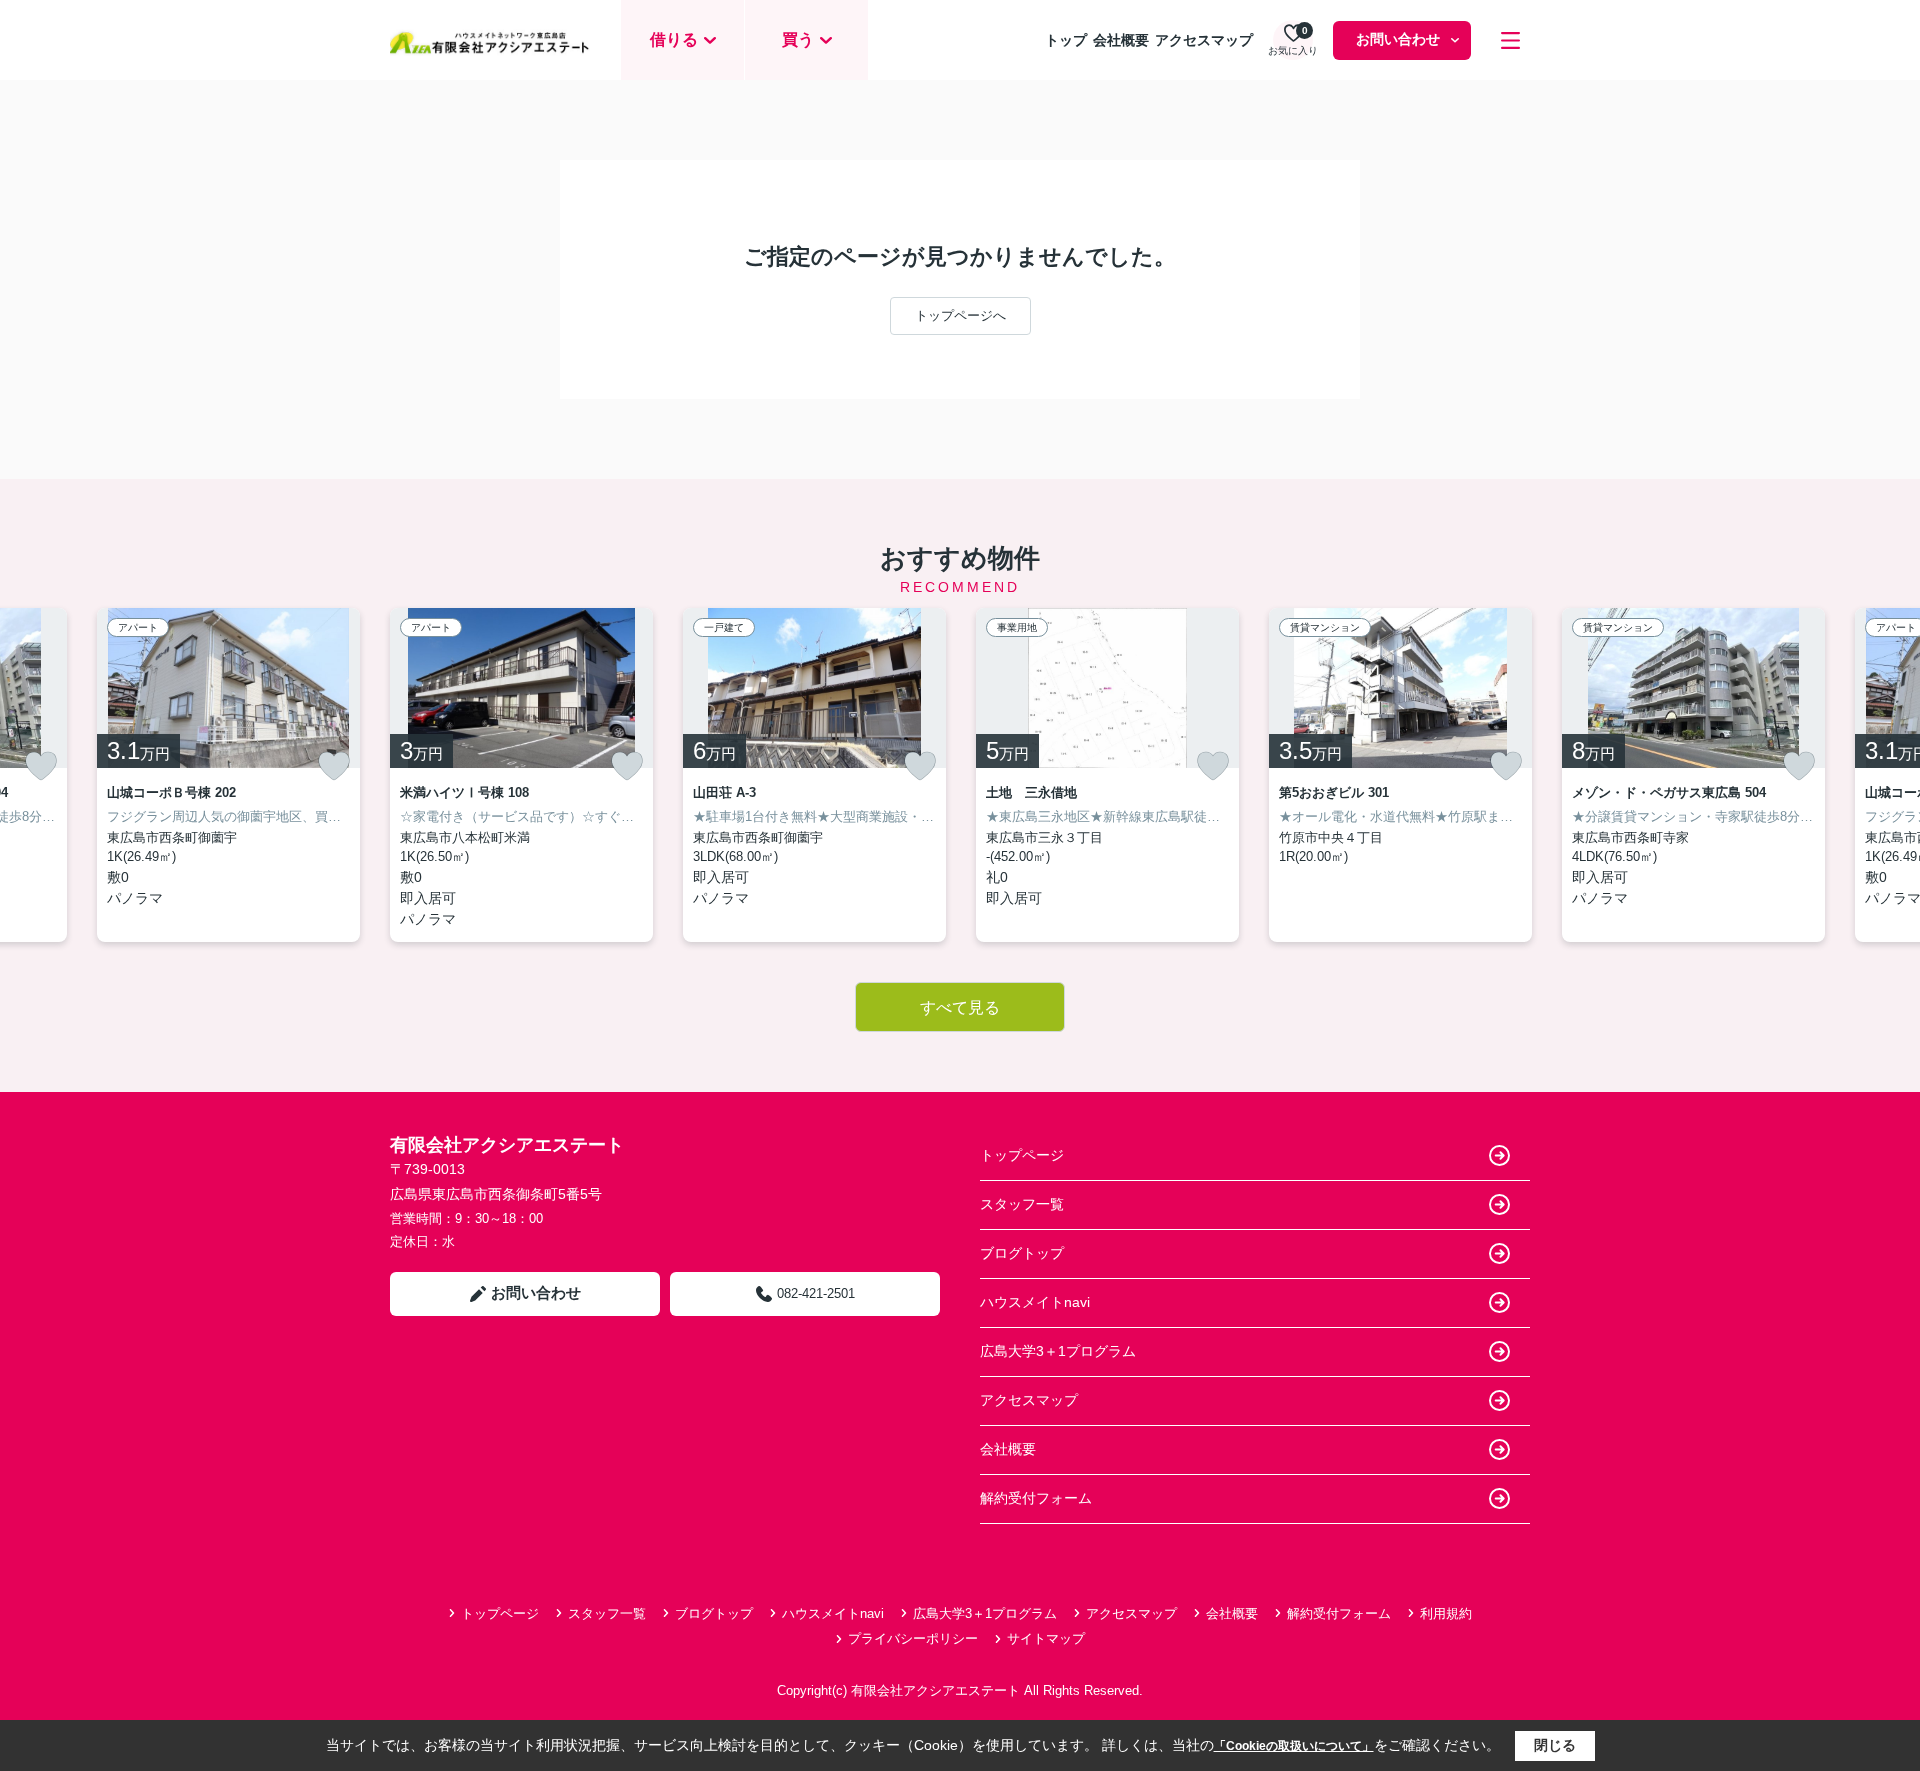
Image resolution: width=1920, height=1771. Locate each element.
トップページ (1022, 1155)
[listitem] (521, 775)
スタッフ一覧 (1022, 1204)
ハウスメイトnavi (1035, 1302)
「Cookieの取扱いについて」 (1294, 1746)
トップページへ (960, 315)
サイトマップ (1046, 1638)
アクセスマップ (1204, 40)
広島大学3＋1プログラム (1058, 1351)
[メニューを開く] (1510, 40)
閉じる (1555, 1745)
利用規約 (1446, 1613)
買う (798, 39)
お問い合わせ (1398, 39)
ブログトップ (1022, 1253)
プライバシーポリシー (913, 1638)
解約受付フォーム (1036, 1498)
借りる (674, 39)
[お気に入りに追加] (41, 766)
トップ (1066, 40)
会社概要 (1121, 40)
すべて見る (960, 1007)
